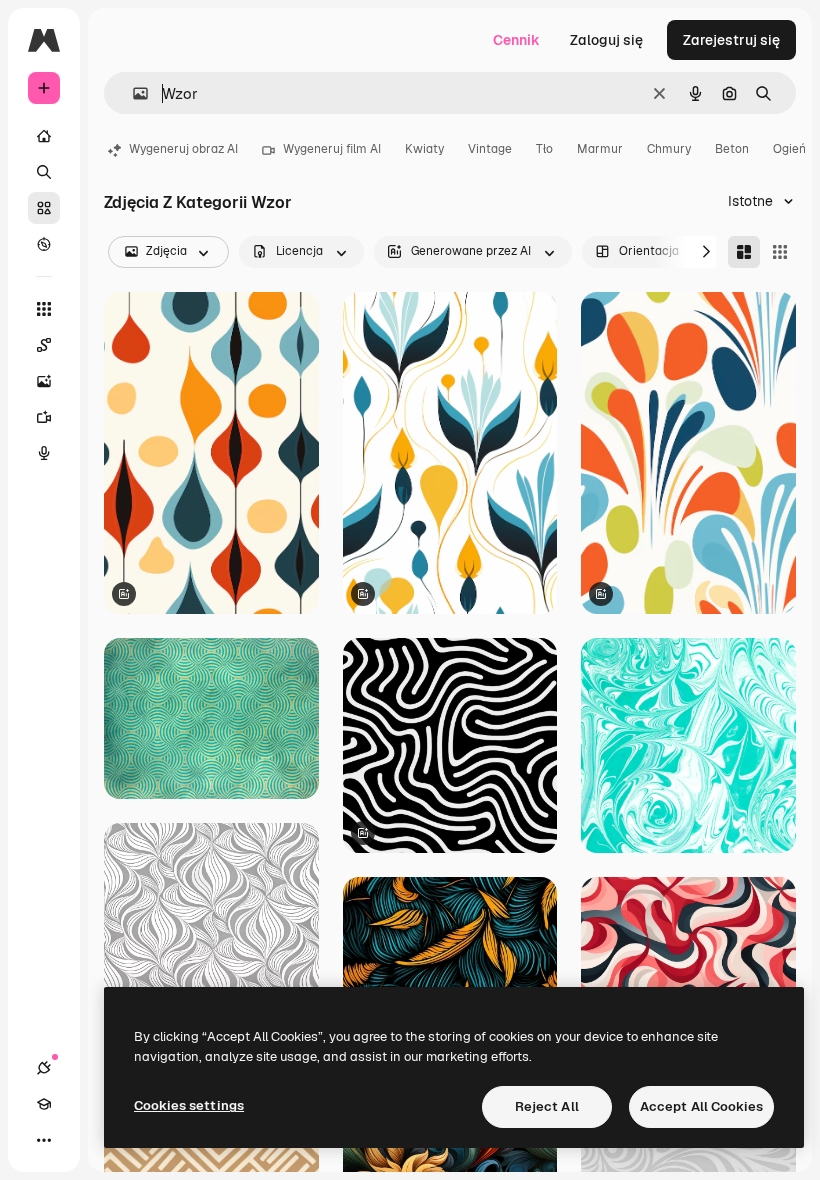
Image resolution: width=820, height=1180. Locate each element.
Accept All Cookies (701, 1106)
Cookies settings (189, 1105)
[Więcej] (44, 1140)
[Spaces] (44, 345)
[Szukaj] (44, 172)
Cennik (516, 40)
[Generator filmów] (44, 417)
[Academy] (44, 1104)
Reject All (547, 1106)
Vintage (490, 149)
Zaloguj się (606, 40)
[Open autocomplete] (132, 93)
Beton (732, 149)
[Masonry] (744, 252)
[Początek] (44, 136)
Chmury (669, 149)
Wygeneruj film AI (332, 149)
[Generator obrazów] (44, 381)
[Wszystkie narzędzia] (44, 309)
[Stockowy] (44, 208)
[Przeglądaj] (44, 244)
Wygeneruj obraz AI (183, 149)
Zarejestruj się (731, 40)
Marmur (600, 149)
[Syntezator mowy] (44, 453)
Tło (544, 149)
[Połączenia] (44, 1068)
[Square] (780, 252)
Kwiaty (424, 149)
